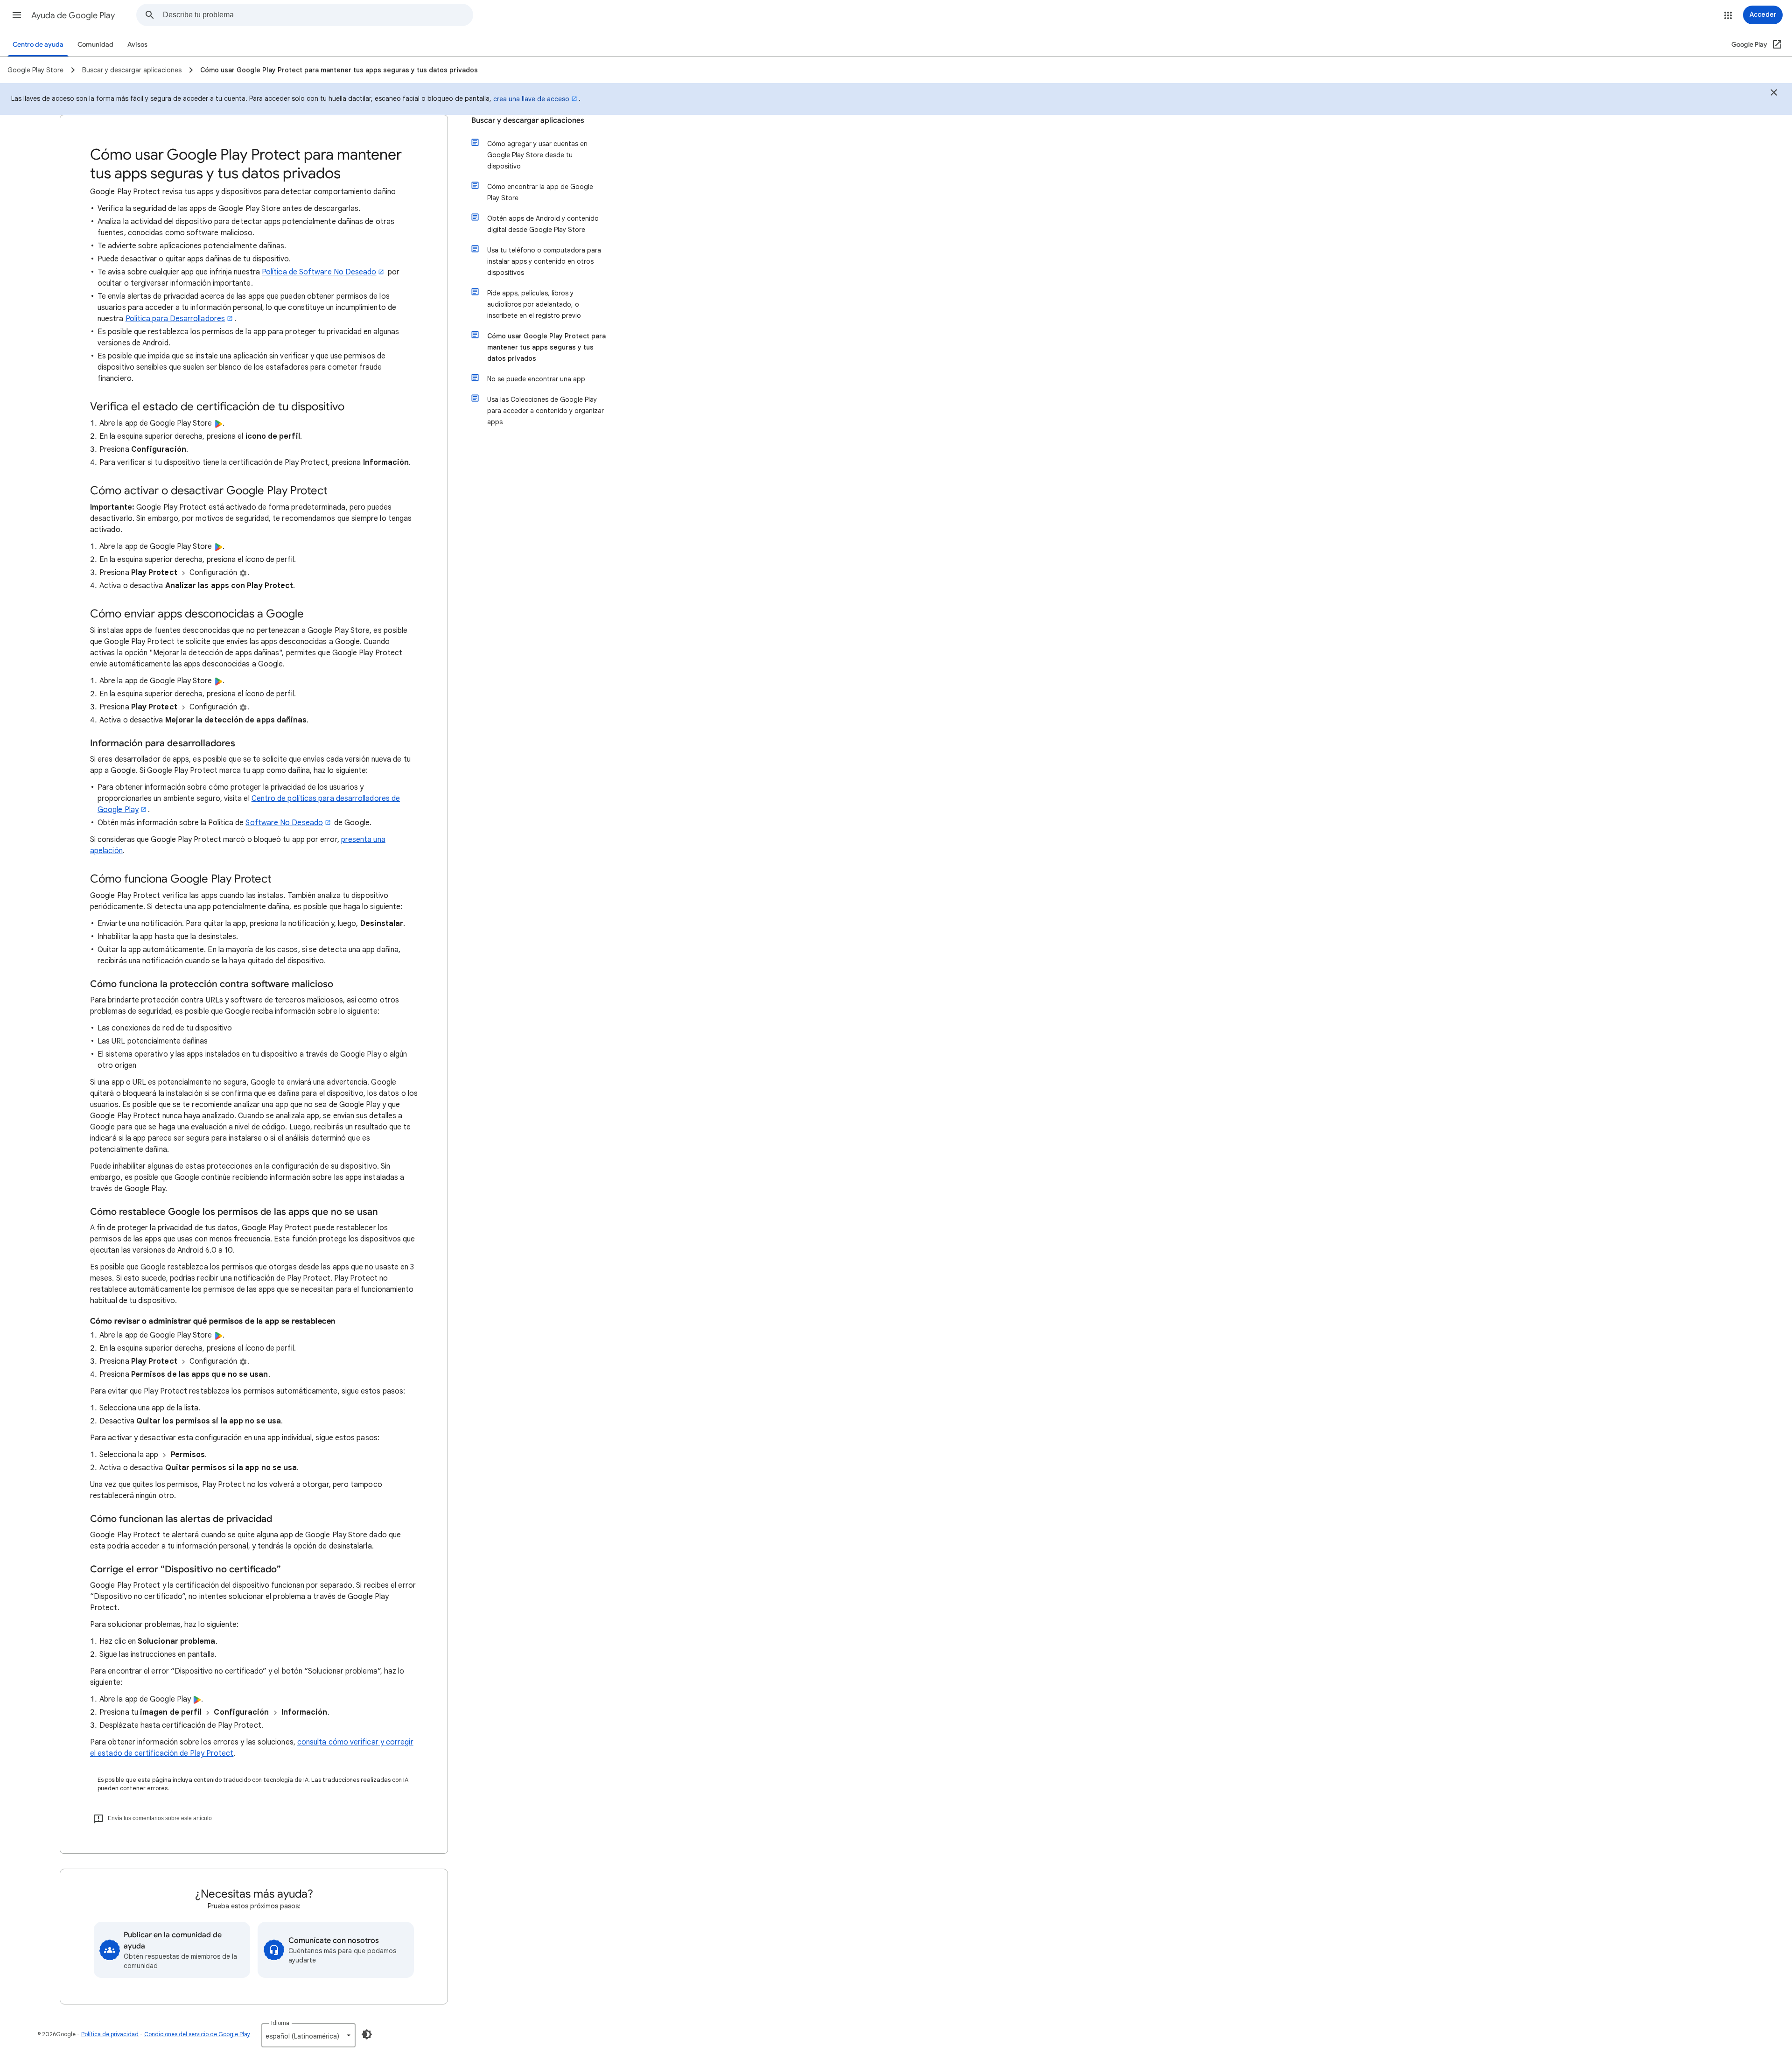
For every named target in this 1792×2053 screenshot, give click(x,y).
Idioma (280, 2023)
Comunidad (95, 45)
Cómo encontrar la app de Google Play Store (540, 192)
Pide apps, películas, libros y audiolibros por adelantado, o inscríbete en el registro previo (534, 304)
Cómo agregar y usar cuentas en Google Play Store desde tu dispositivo (537, 155)
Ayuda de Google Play (73, 15)
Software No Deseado (284, 823)
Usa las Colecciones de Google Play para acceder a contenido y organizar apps (546, 411)
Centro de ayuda (38, 45)
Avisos (137, 45)
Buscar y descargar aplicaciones (528, 120)
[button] (17, 15)
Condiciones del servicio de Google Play (197, 2034)
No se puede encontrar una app (536, 379)
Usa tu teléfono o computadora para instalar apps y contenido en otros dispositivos (544, 261)
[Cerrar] (1774, 94)
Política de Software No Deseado (319, 272)
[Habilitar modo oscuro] (367, 2034)
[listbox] (308, 2035)
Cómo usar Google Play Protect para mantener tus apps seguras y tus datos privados (546, 347)
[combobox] (318, 15)
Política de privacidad (110, 2034)
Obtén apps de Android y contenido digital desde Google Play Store (543, 224)
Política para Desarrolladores (175, 319)
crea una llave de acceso (531, 99)
